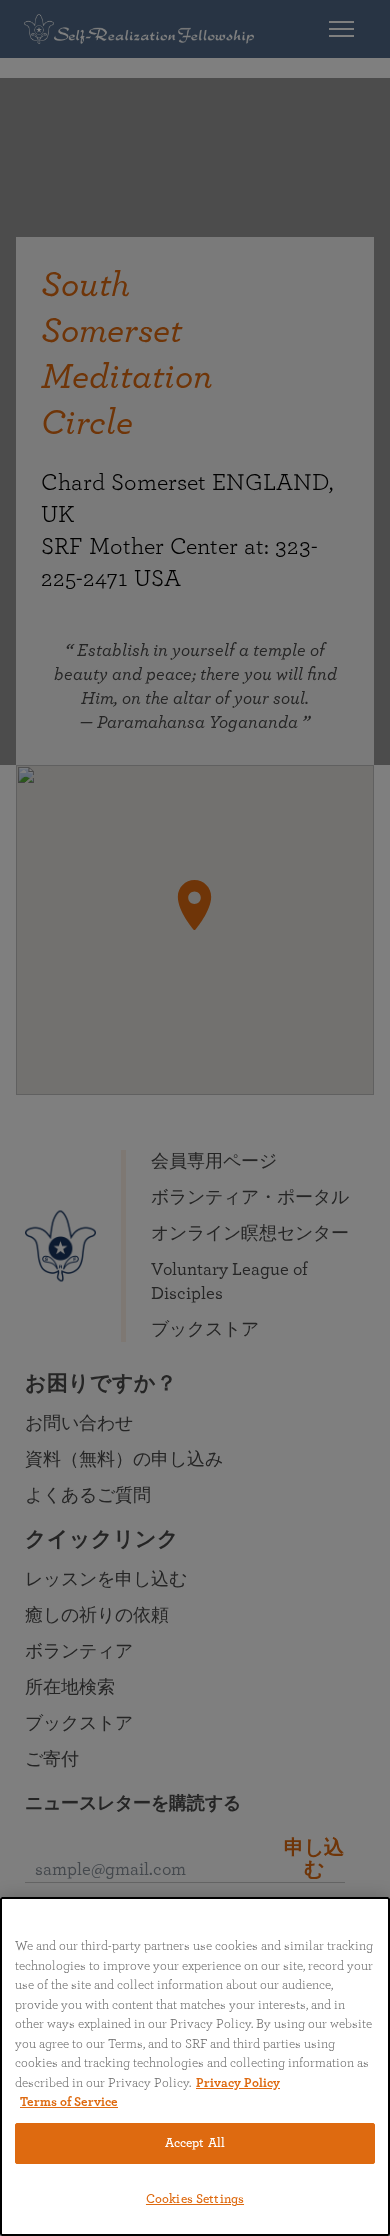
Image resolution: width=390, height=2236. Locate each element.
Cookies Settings (195, 2199)
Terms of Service (69, 2102)
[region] (195, 2066)
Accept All (195, 2143)
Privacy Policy (238, 2083)
